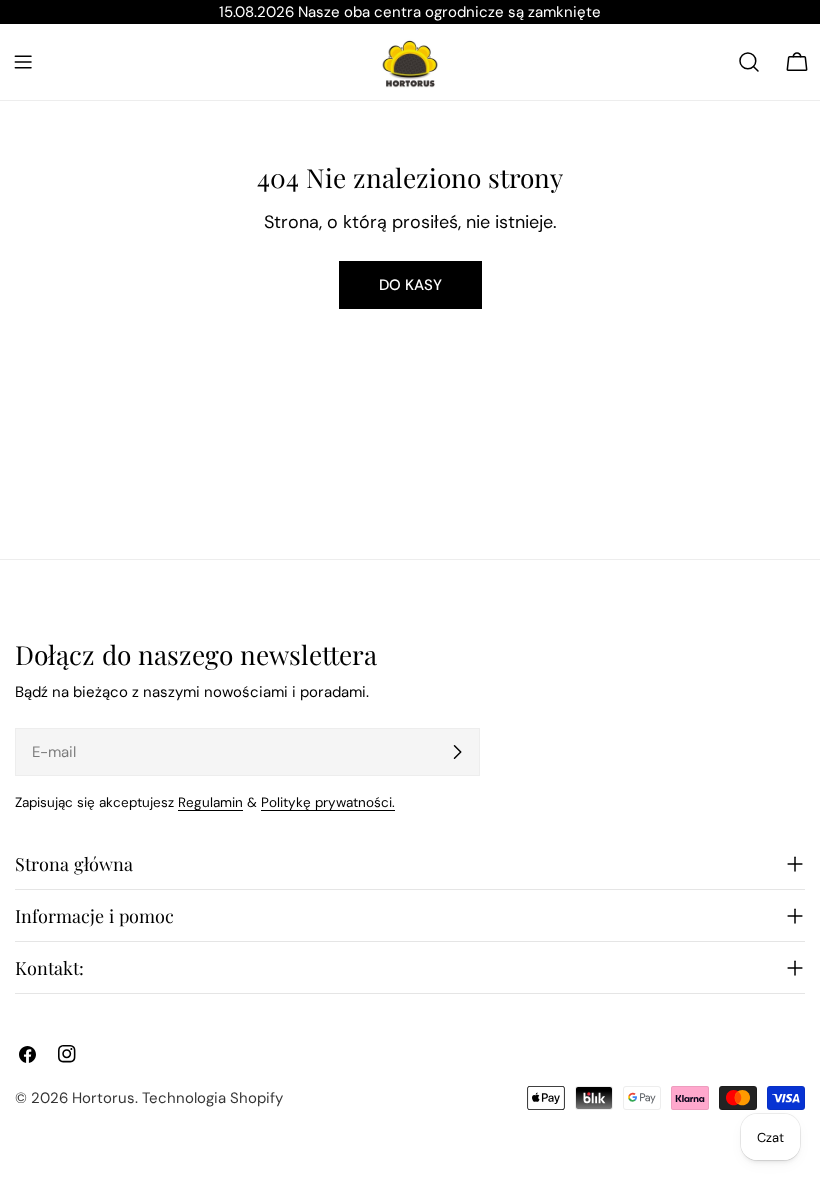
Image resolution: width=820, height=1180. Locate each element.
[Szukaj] (749, 62)
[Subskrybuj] (457, 752)
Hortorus (103, 1098)
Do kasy (410, 285)
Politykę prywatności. (328, 802)
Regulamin (210, 802)
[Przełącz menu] (23, 62)
